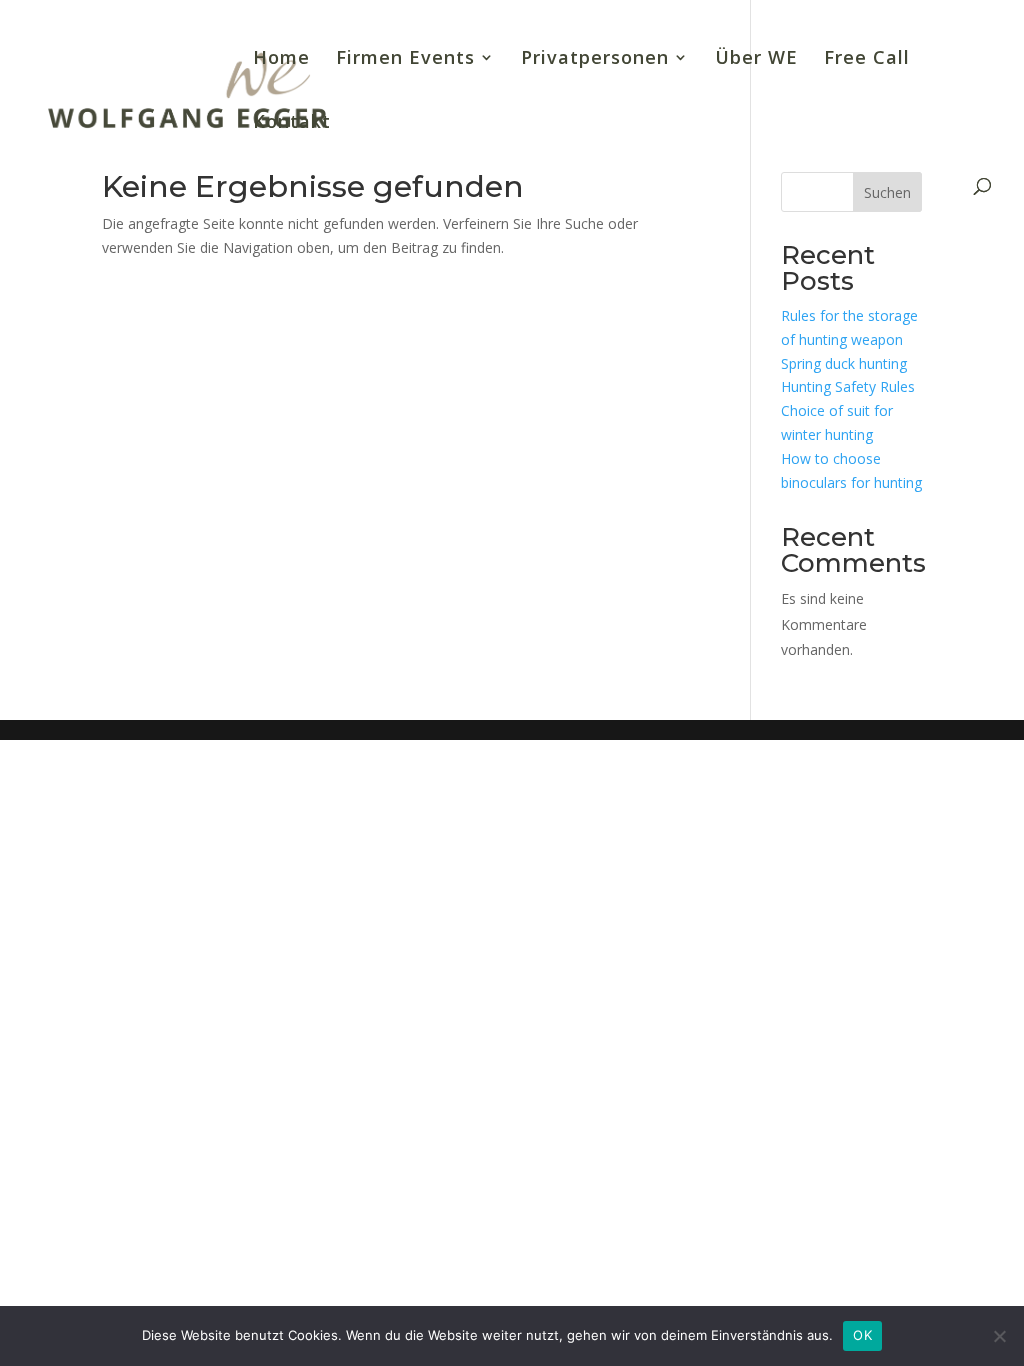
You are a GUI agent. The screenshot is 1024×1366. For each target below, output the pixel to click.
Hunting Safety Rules (848, 386)
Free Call (867, 59)
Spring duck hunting (844, 363)
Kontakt (292, 123)
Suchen (887, 192)
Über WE (756, 59)
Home (281, 59)
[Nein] (999, 1336)
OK (862, 1335)
